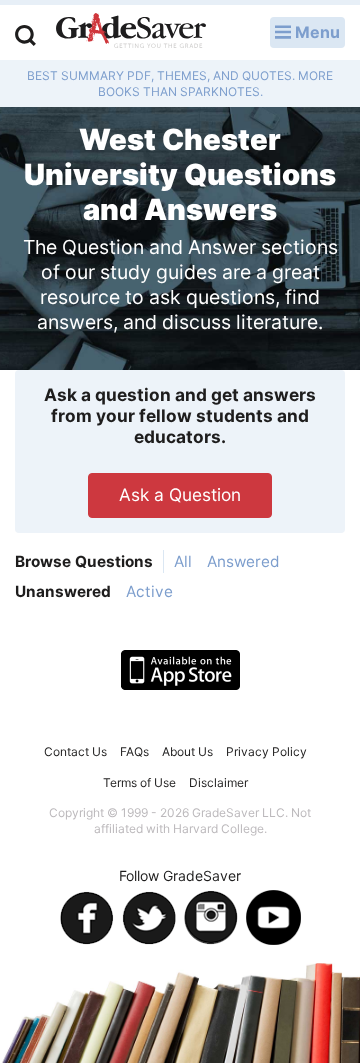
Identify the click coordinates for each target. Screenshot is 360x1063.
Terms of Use (139, 782)
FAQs (134, 751)
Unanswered (63, 591)
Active (149, 591)
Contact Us (75, 751)
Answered (243, 561)
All (183, 561)
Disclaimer (218, 782)
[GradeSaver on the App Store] (180, 670)
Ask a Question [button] (180, 494)
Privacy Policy (266, 751)
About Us (187, 751)
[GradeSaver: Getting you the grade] (131, 33)
